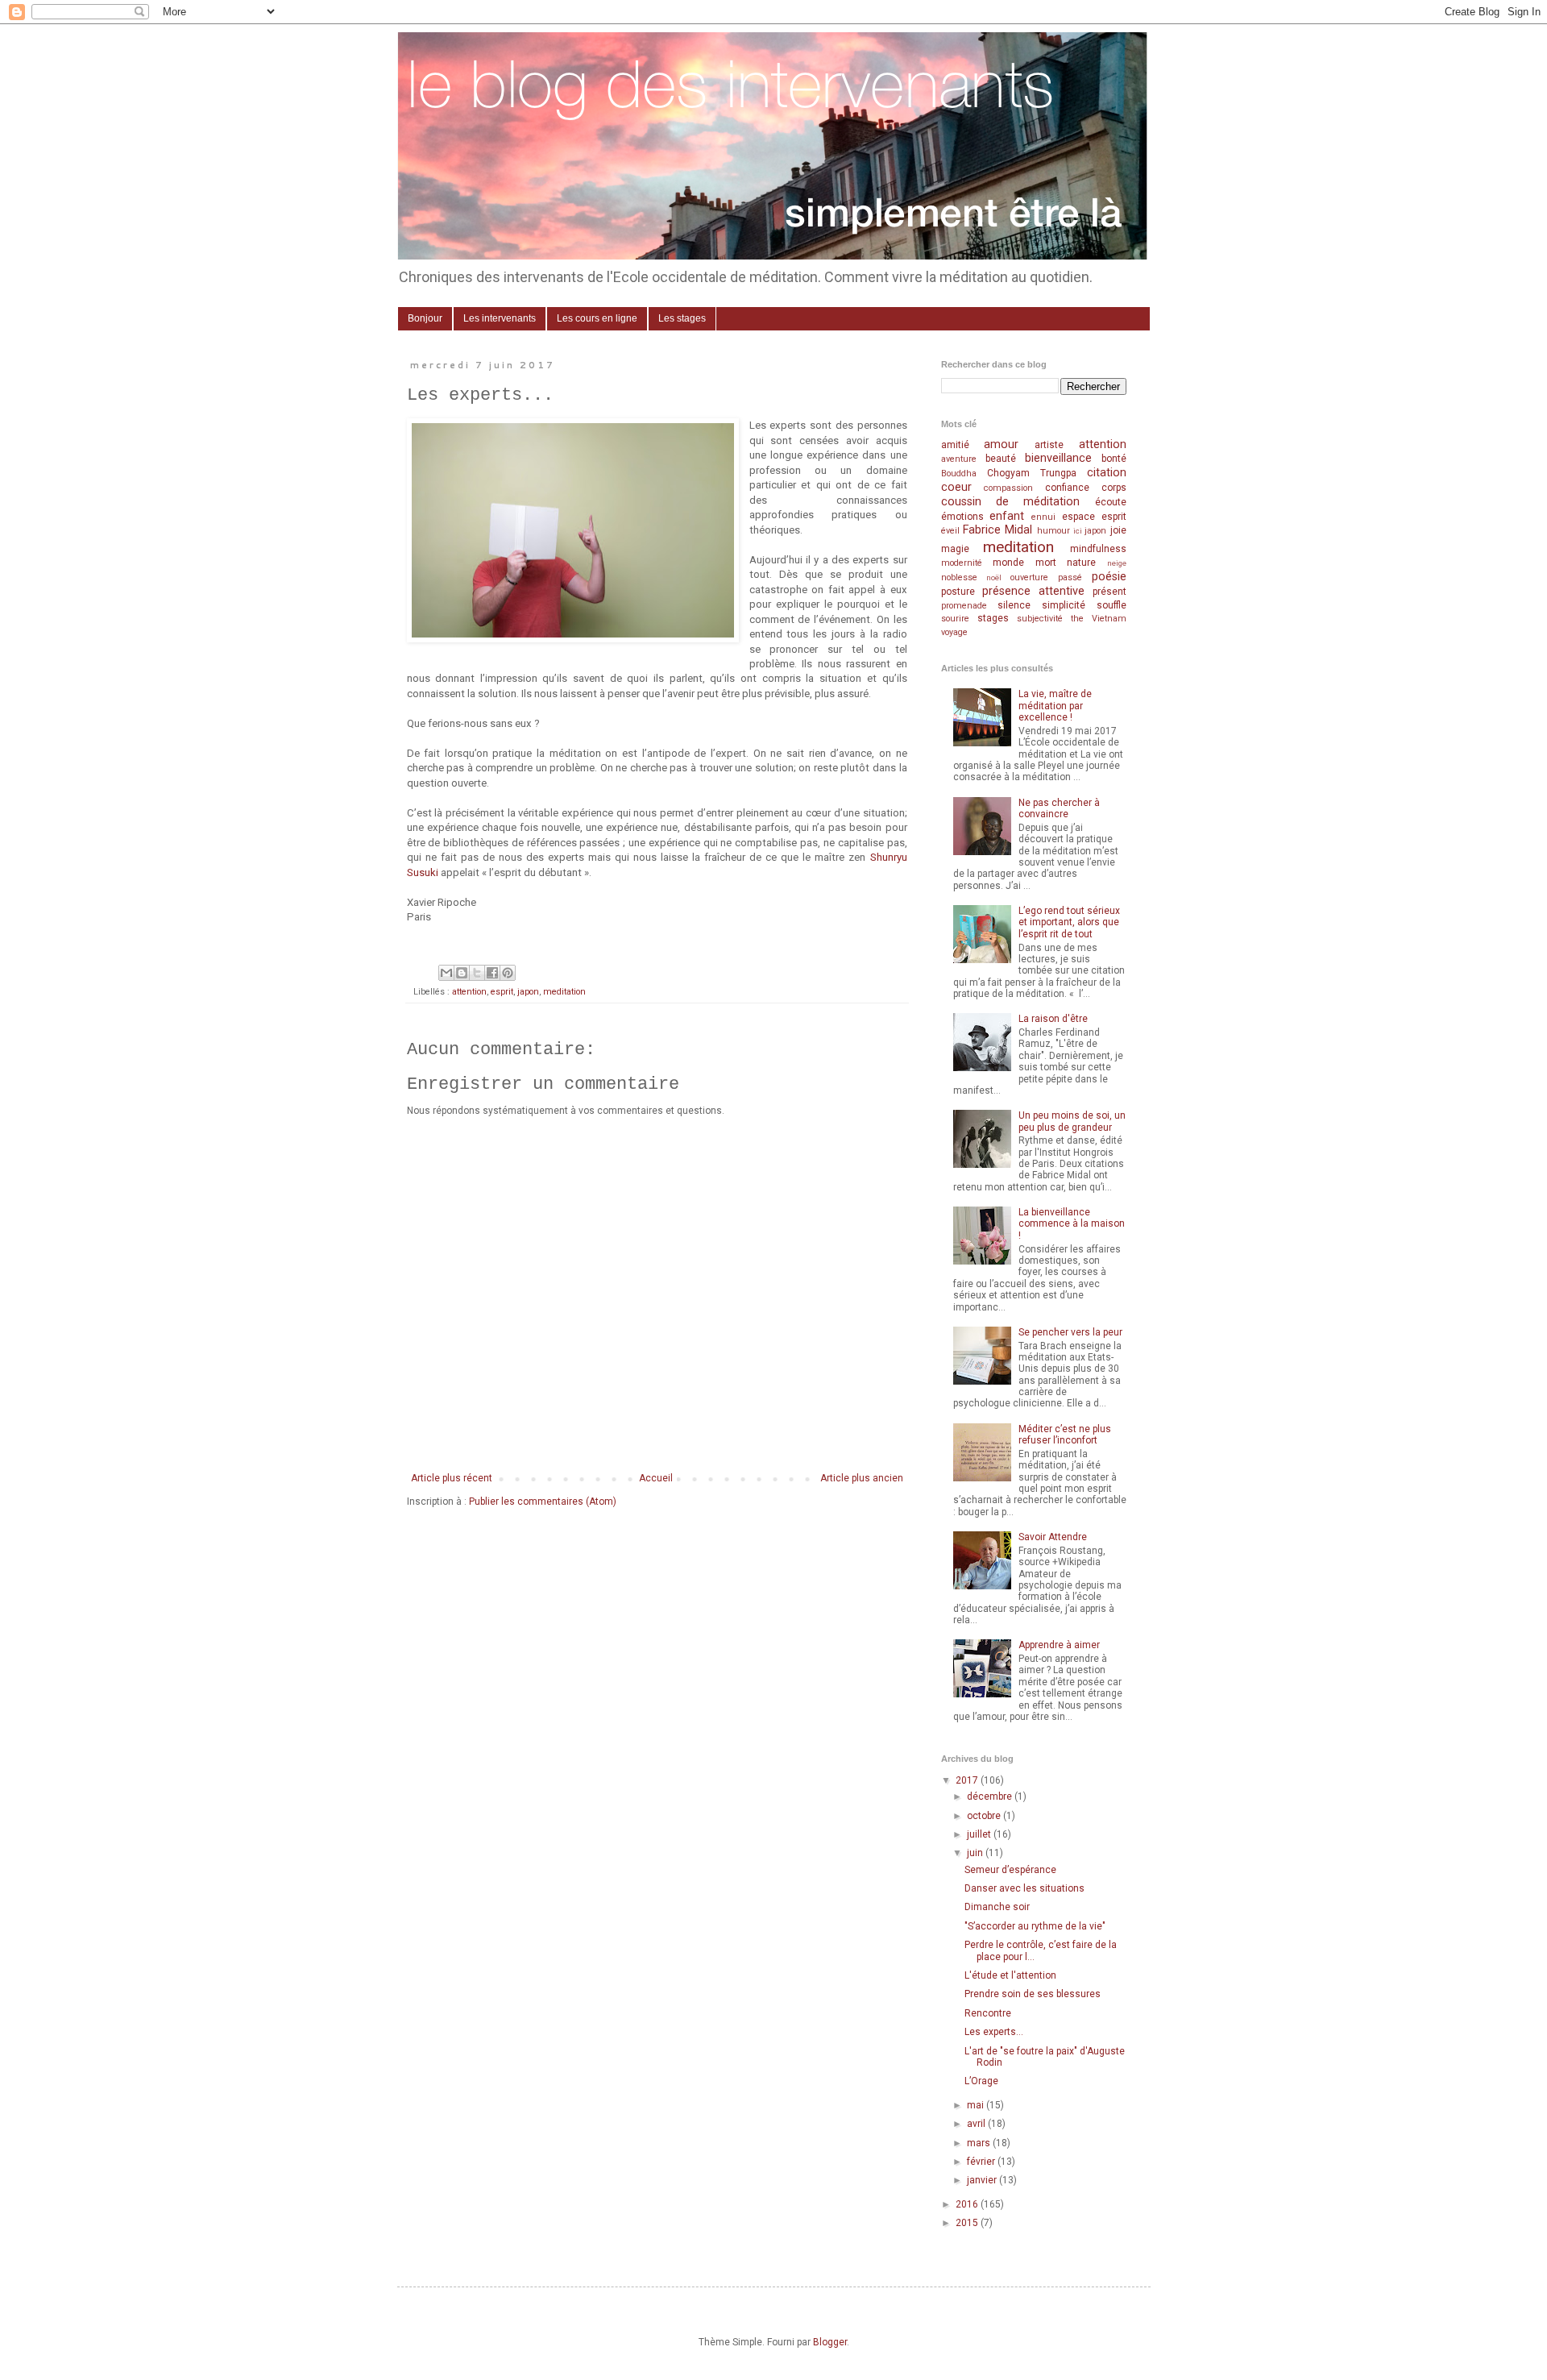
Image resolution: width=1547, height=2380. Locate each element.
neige (1117, 563)
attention (469, 992)
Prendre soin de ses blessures (1033, 1994)
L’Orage (981, 2081)
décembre (991, 1796)
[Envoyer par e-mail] (446, 973)
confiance (1067, 488)
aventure (959, 459)
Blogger (830, 2342)
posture (958, 592)
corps (1114, 488)
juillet (980, 1834)
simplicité (1064, 605)
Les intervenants (500, 318)
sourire (955, 619)
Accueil (656, 1478)
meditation (564, 992)
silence (1014, 605)
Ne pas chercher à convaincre (1059, 808)
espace (1078, 517)
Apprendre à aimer (1059, 1645)
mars (980, 2143)
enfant (1007, 516)
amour (1001, 444)
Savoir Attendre (1053, 1537)
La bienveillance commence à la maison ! (1072, 1224)
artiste (1049, 445)
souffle (1112, 605)
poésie (1109, 577)
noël (994, 577)
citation (1107, 473)
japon (528, 992)
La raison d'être (1053, 1019)
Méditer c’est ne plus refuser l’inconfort (1065, 1435)
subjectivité (1040, 619)
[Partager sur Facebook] (492, 973)
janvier (983, 2180)
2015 (968, 2223)
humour (1053, 531)
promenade (964, 606)
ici (1078, 531)
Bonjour (425, 318)
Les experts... (994, 2032)
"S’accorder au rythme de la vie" (1035, 1926)
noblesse (959, 577)
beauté (1001, 459)
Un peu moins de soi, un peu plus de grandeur (1072, 1121)
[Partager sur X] (477, 973)
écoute (1111, 502)
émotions (962, 517)
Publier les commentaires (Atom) (543, 1502)
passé (1070, 577)
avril (977, 2124)
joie (1118, 530)
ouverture (1029, 577)
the (1077, 619)
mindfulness (1098, 549)
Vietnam (1109, 619)
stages (993, 618)
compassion (1008, 488)
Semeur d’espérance (1010, 1870)
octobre (985, 1816)
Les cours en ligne (597, 318)
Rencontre (988, 2013)
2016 (968, 2204)
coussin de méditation (1011, 502)
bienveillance (1058, 458)
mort (1046, 563)
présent (1109, 592)
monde (1008, 563)
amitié (955, 445)
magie (955, 549)
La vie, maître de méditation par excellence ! (1055, 706)
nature (1081, 563)
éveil (950, 531)
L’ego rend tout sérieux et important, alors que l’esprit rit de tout (1069, 922)
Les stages (682, 318)
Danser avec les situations (1024, 1888)
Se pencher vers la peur (1070, 1332)
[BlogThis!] (462, 973)
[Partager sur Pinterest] (508, 973)
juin (976, 1853)
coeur (956, 487)
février (982, 2162)
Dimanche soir (997, 1907)
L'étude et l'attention (1010, 1975)
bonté (1114, 459)
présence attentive (1033, 591)
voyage (954, 632)
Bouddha (959, 474)
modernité (962, 563)
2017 (968, 1780)
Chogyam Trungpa (1032, 473)
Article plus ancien (862, 1478)
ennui (1043, 517)
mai (977, 2105)
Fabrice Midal (997, 530)
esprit (502, 992)
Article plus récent (452, 1478)
